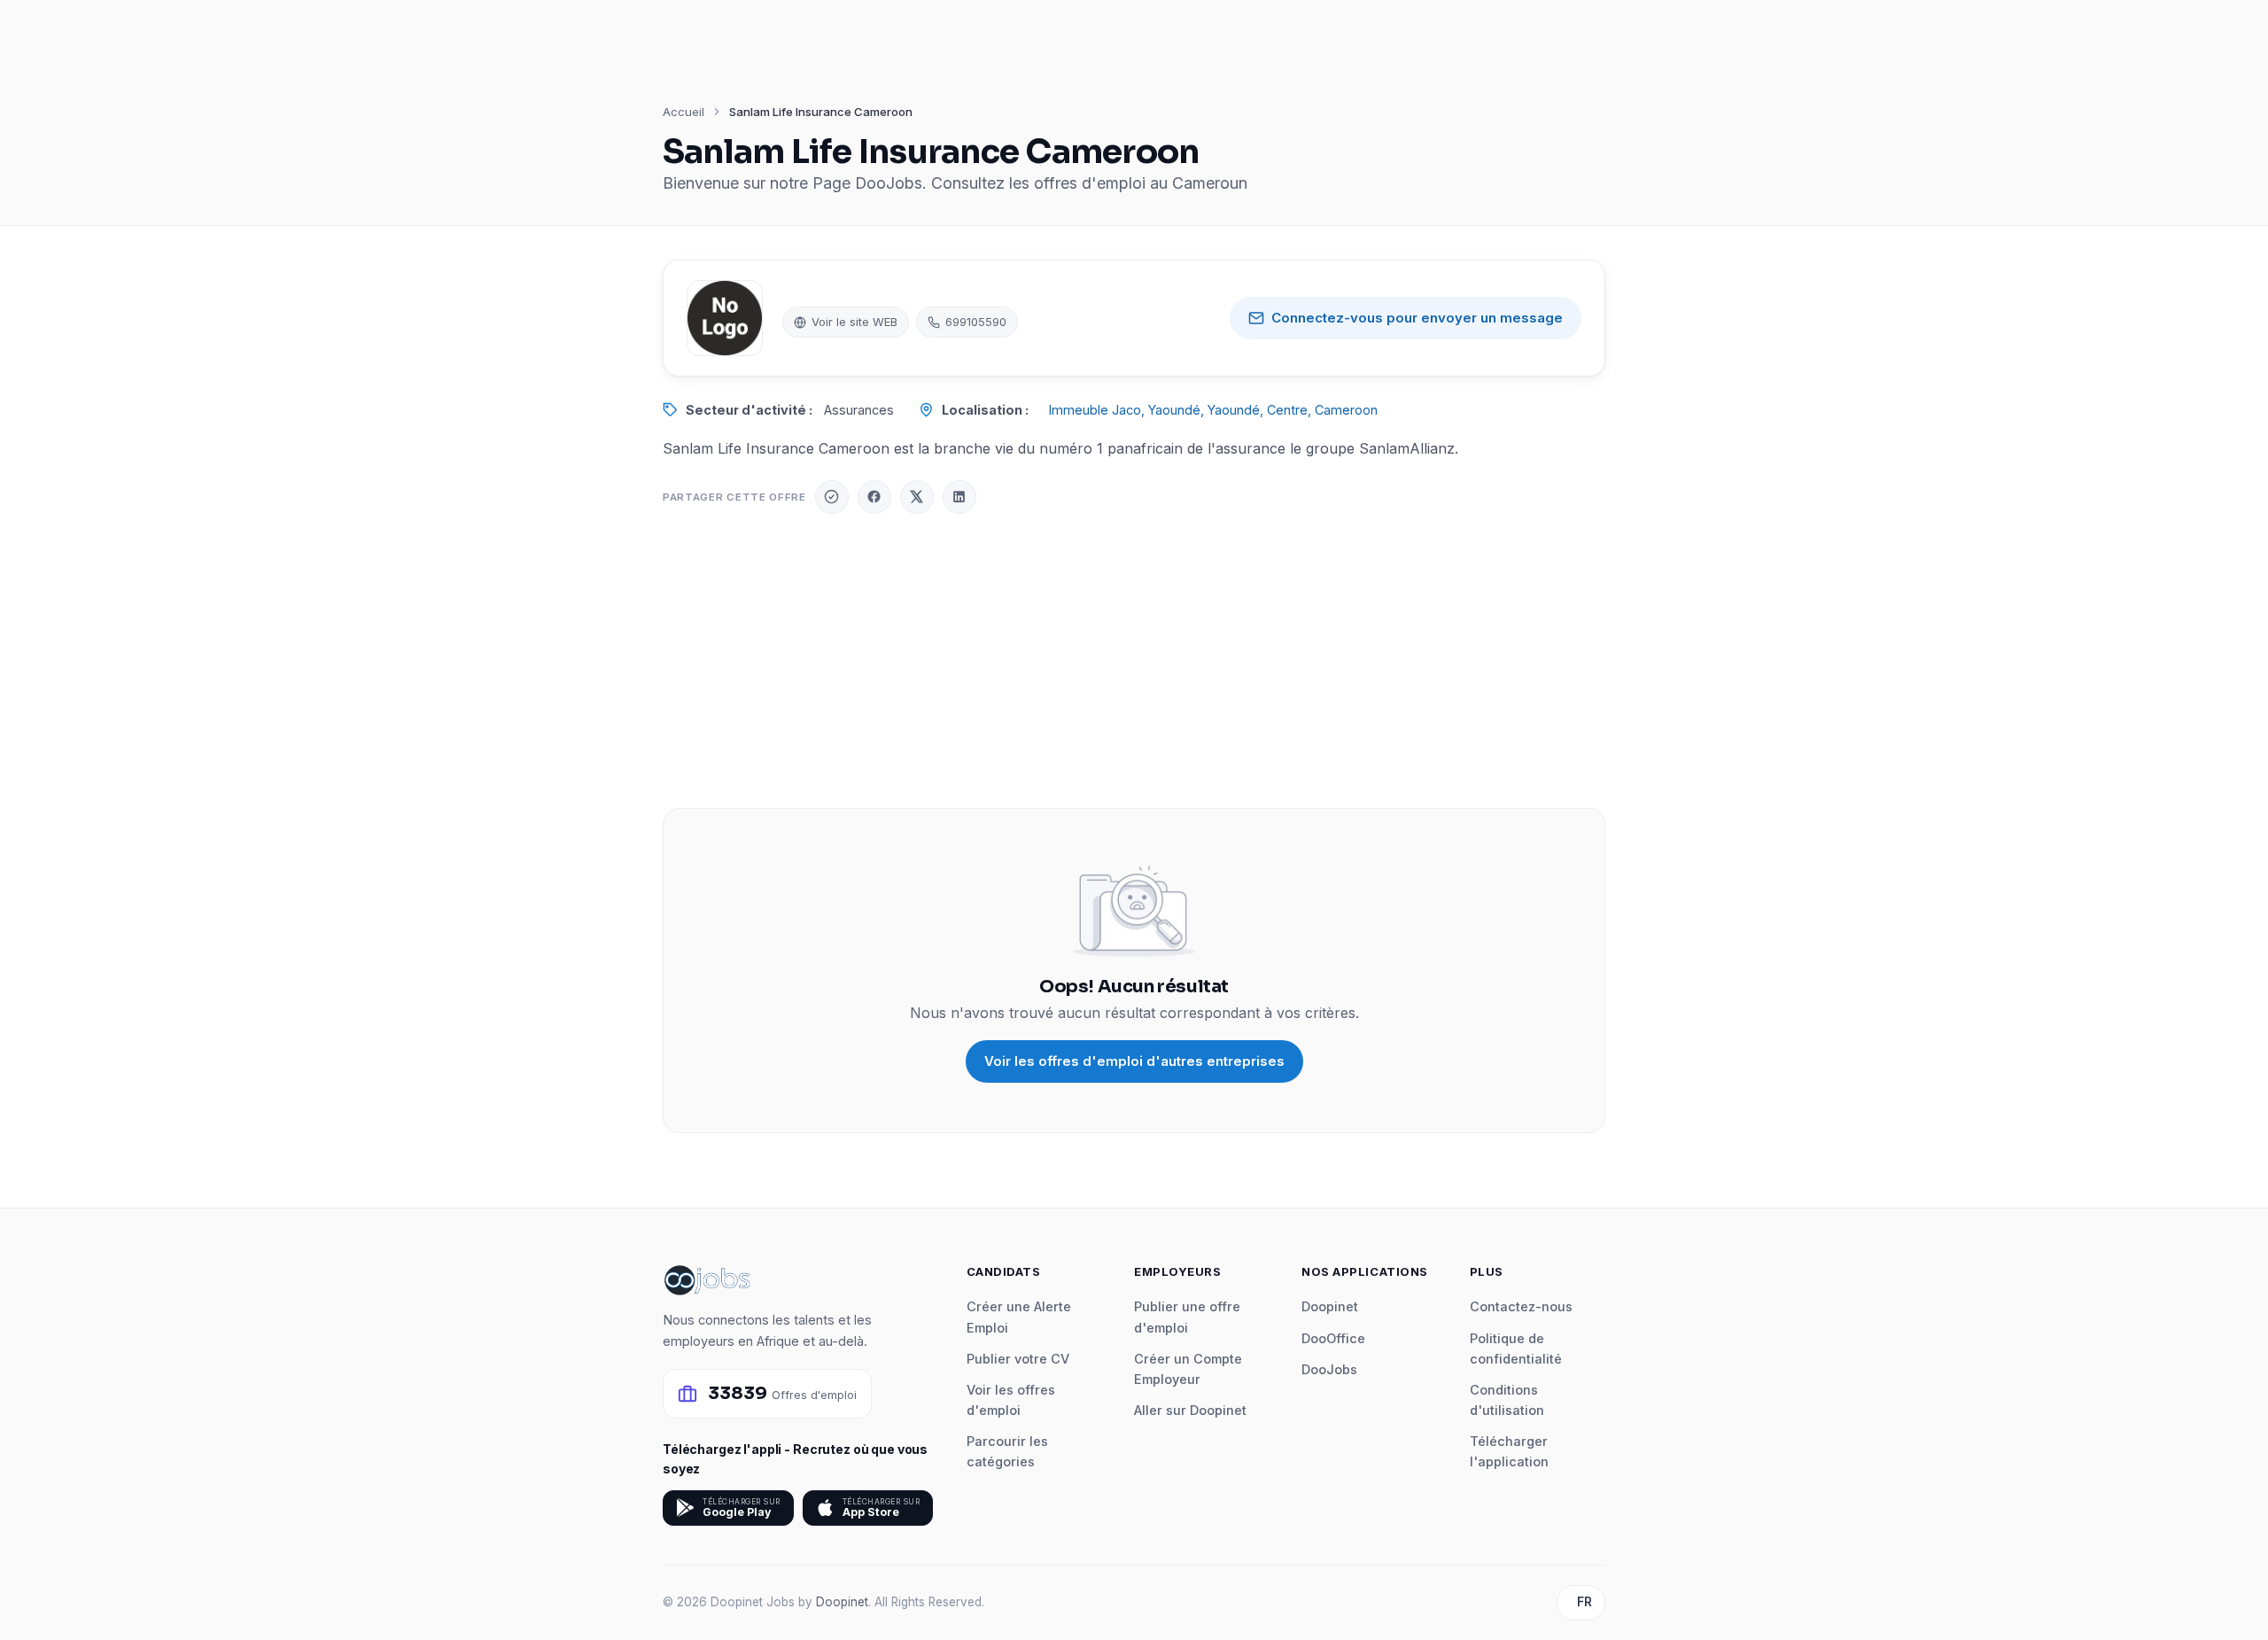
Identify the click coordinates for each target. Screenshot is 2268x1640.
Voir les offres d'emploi (1011, 1400)
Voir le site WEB (854, 322)
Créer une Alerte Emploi (1019, 1317)
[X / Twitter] (917, 497)
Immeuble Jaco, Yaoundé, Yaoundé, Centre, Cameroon (1213, 410)
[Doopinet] (832, 497)
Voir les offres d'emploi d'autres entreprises (1134, 1061)
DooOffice (1333, 1338)
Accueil (684, 112)
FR (1584, 1602)
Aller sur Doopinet (1190, 1410)
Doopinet (1330, 1306)
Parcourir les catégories (1007, 1451)
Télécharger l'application (1509, 1451)
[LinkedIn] (959, 497)
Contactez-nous (1521, 1306)
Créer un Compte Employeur (1188, 1369)
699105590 (976, 322)
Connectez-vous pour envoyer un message (1417, 318)
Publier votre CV (1018, 1359)
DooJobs (1329, 1369)
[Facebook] (874, 497)
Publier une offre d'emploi (1187, 1317)
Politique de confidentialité (1516, 1349)
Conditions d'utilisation (1507, 1400)
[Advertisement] (1134, 661)
